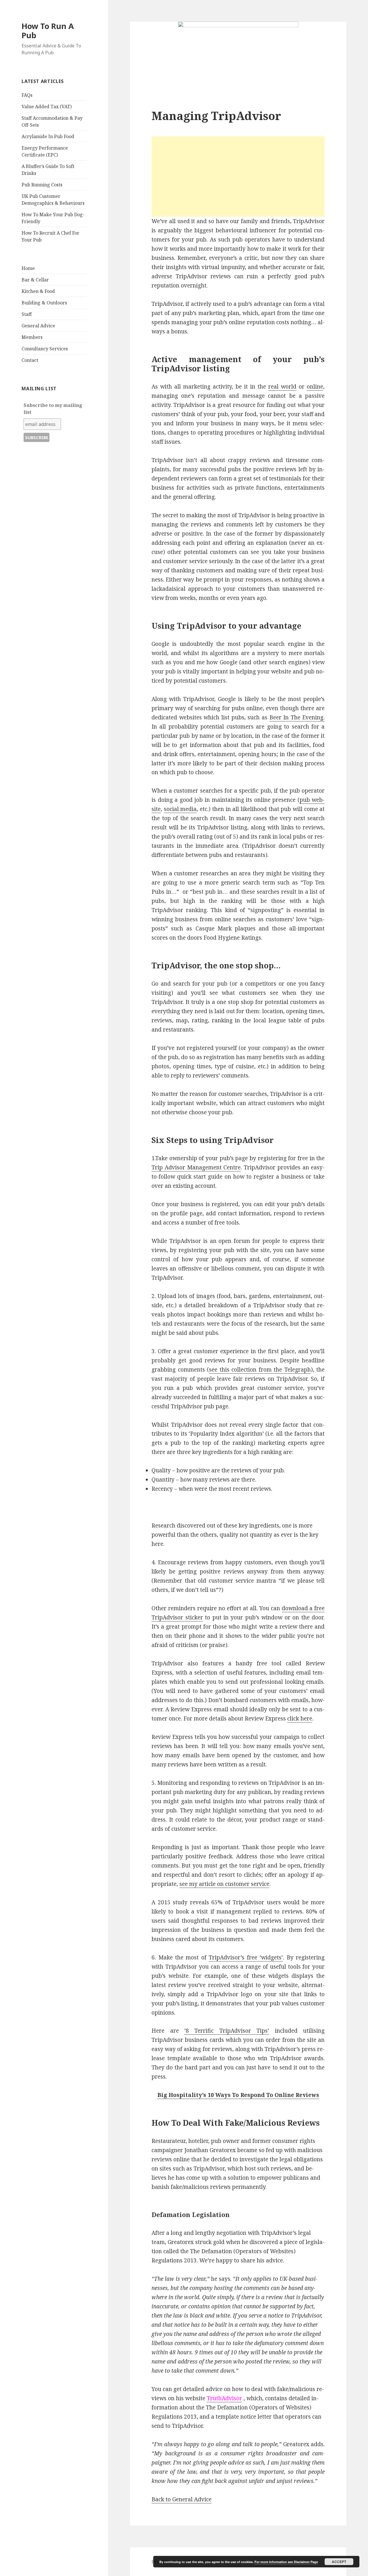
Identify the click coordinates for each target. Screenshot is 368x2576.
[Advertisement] (238, 177)
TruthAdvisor (224, 2398)
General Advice (38, 326)
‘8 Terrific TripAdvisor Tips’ (227, 2031)
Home (28, 268)
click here (300, 1718)
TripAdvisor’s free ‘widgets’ (246, 1957)
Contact (30, 360)
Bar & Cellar (35, 280)
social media (180, 809)
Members (32, 337)
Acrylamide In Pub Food (48, 136)
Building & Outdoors (44, 303)
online (315, 387)
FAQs (27, 95)
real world (282, 387)
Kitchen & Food (38, 291)
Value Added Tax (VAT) (47, 107)
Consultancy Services (45, 349)
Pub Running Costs (42, 185)
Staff (27, 314)
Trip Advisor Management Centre (196, 1167)
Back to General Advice (182, 2499)
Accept (339, 2562)
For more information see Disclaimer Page (286, 2562)
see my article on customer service (224, 1884)
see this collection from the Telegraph (260, 1370)
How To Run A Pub (48, 31)
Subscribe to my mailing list (53, 409)
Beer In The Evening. (297, 717)
